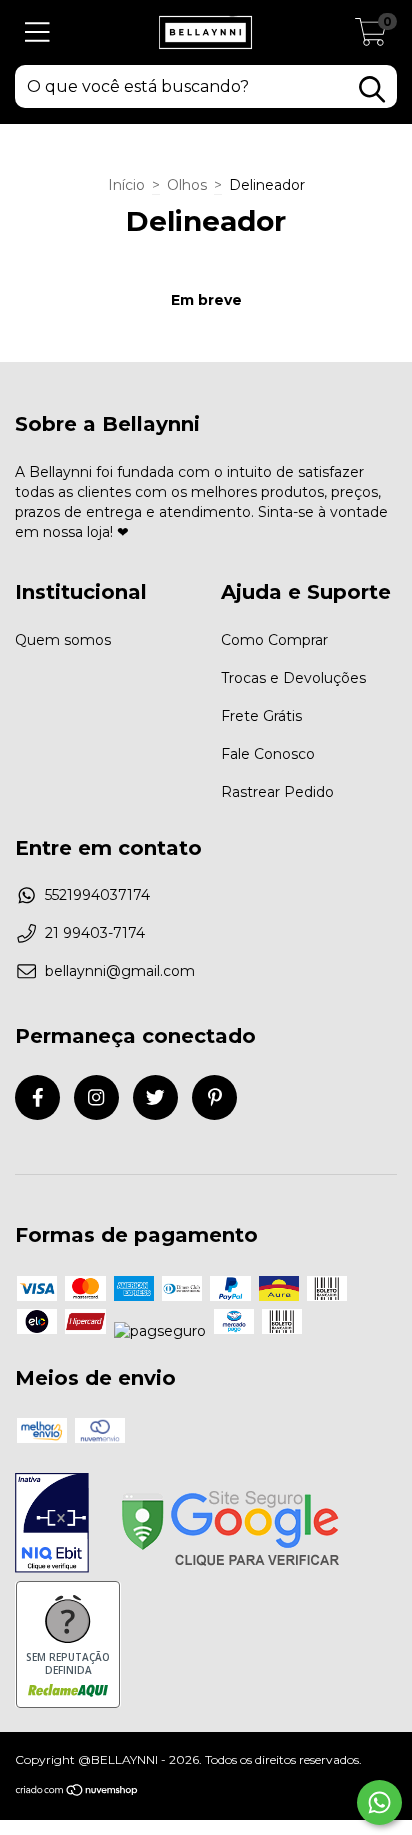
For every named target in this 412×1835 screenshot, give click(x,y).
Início (126, 185)
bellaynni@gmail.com (120, 971)
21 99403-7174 (95, 933)
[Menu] (37, 32)
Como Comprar (274, 640)
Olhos (187, 185)
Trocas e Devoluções (293, 678)
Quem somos (63, 640)
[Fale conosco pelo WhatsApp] (379, 1802)
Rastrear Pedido (277, 792)
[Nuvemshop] (77, 1792)
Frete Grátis (261, 716)
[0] (371, 38)
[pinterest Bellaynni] (214, 1097)
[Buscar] (372, 89)
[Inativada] (52, 1525)
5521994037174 (97, 895)
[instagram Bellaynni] (96, 1097)
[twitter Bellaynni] (155, 1097)
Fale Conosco (268, 754)
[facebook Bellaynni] (37, 1097)
